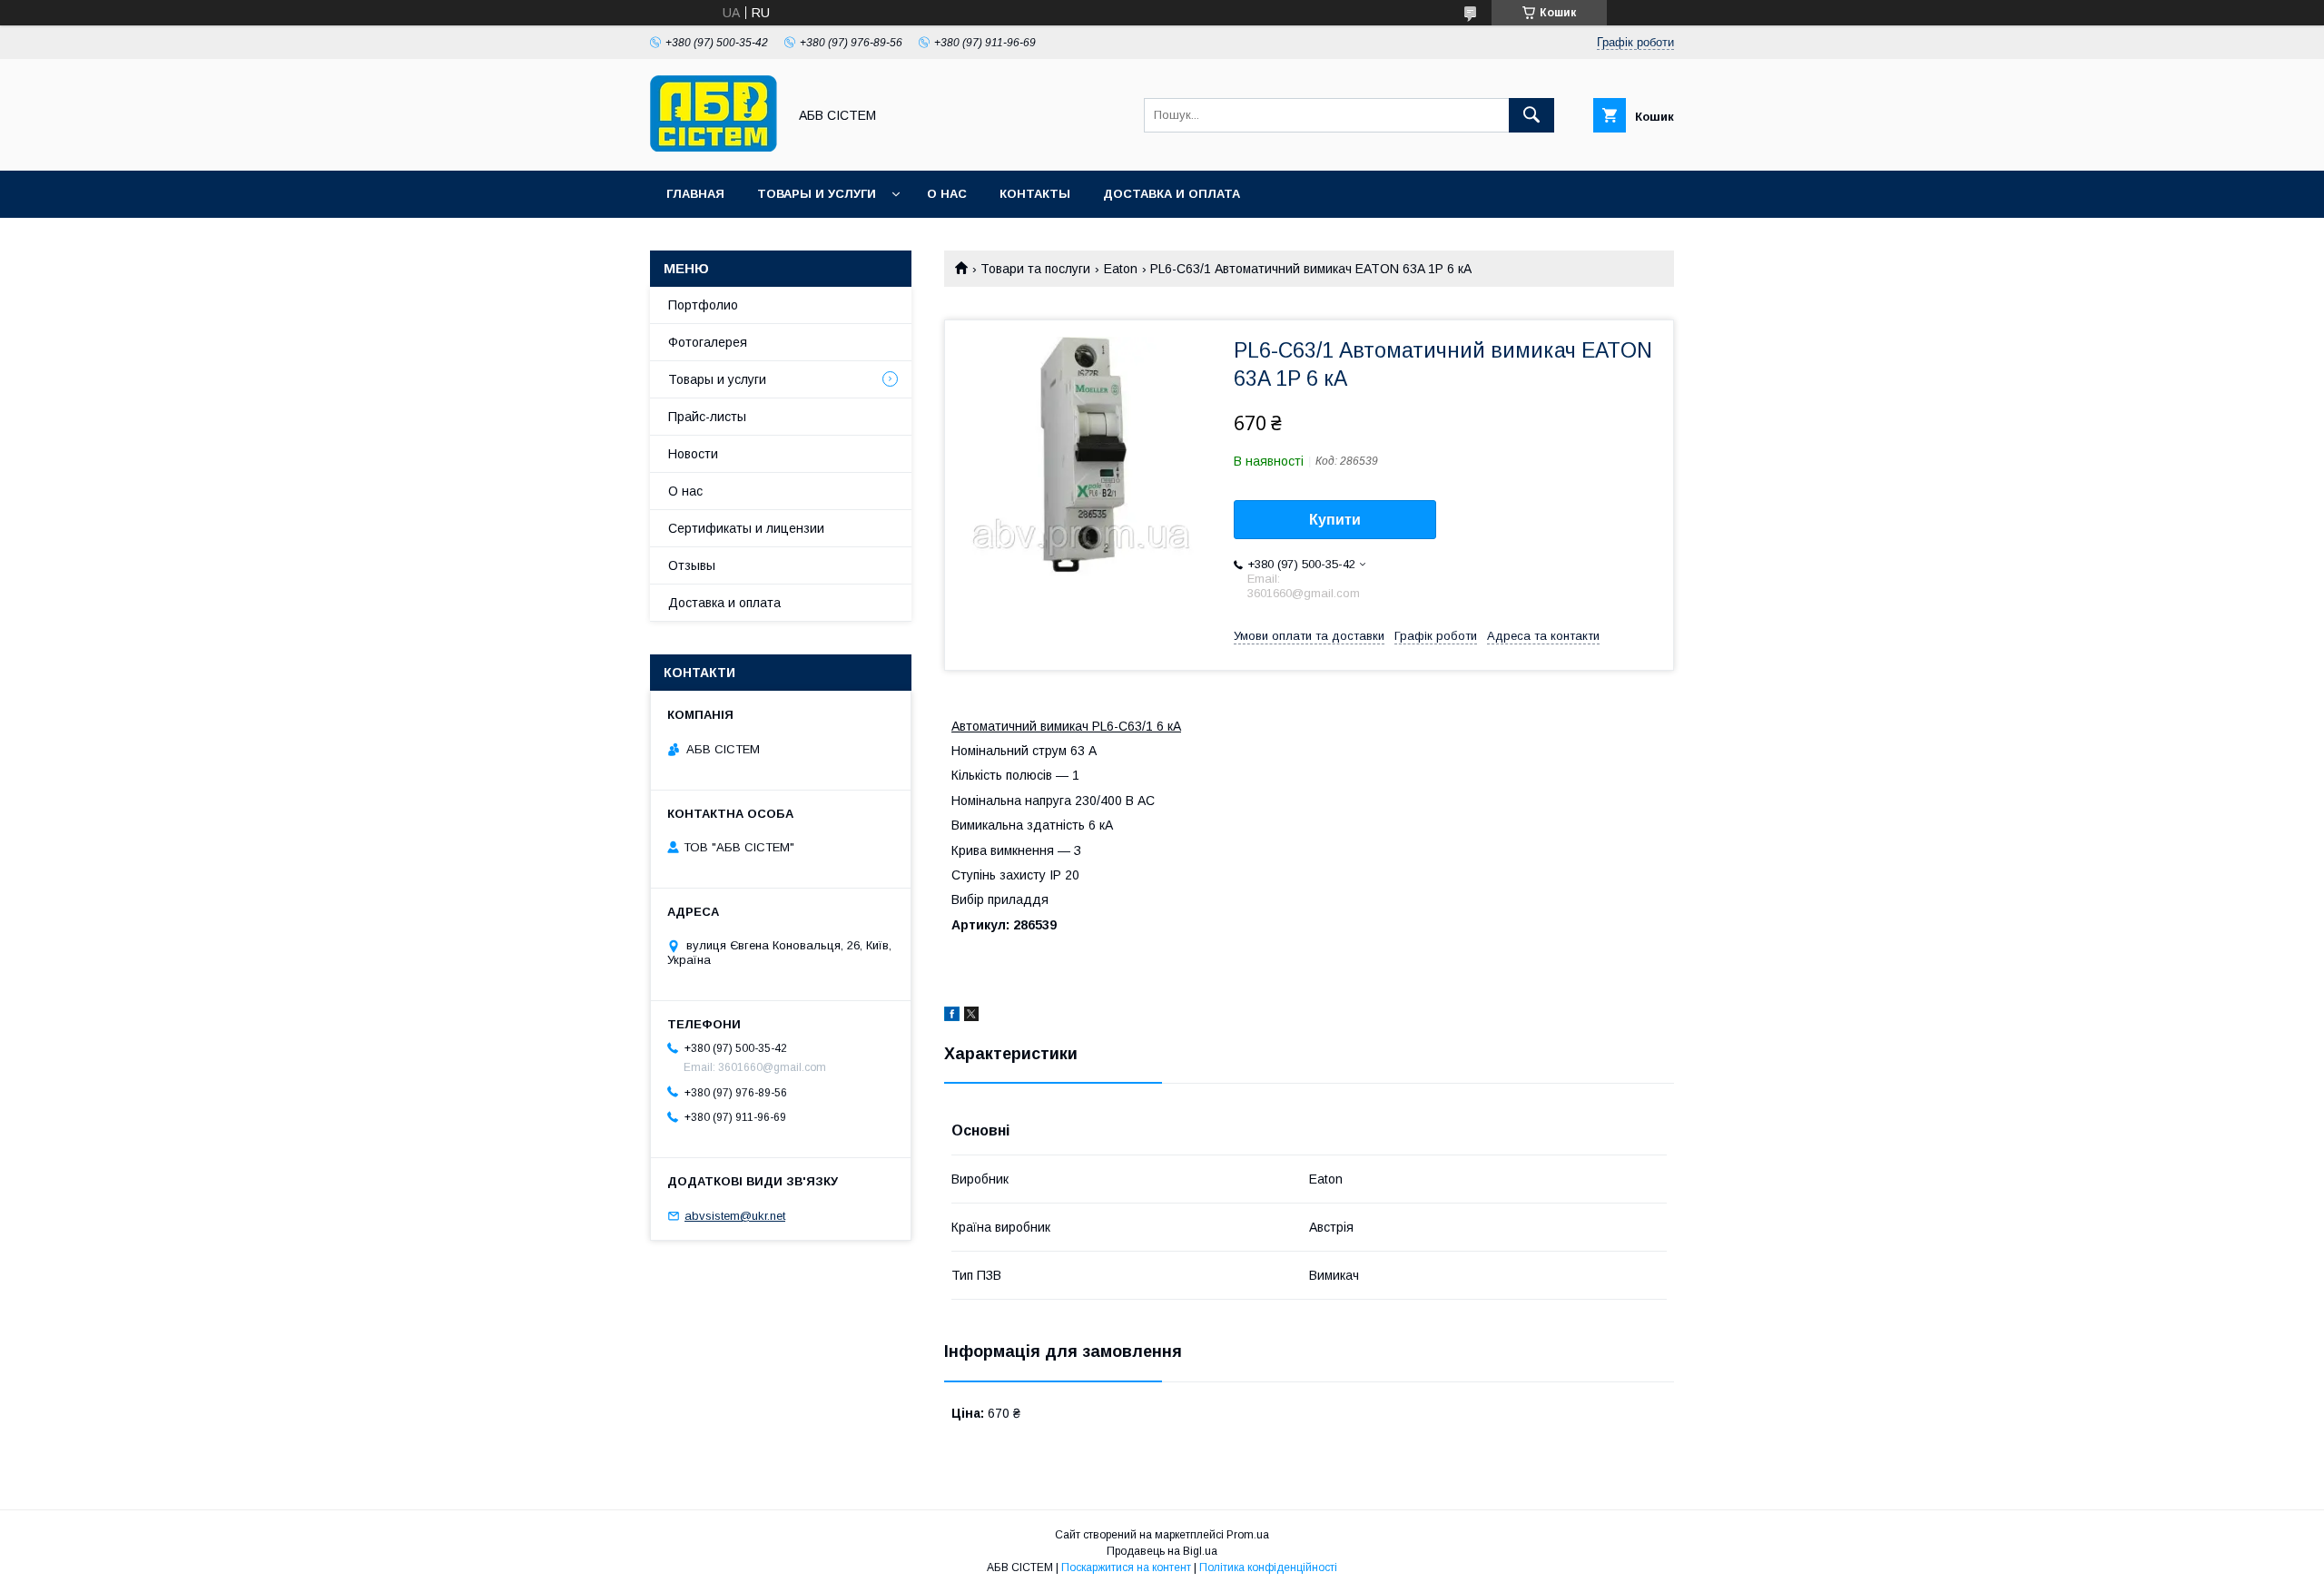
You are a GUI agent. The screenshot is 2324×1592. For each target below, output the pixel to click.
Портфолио (703, 305)
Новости (693, 454)
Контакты (1035, 194)
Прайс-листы (707, 417)
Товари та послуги (1035, 269)
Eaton (1121, 269)
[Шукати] (1531, 115)
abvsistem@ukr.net (735, 1216)
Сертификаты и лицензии (746, 528)
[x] (971, 1017)
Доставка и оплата (1172, 194)
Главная (695, 194)
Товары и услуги (817, 194)
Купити (1335, 520)
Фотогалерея (708, 342)
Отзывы (692, 565)
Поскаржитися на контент (1126, 1567)
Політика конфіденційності (1268, 1567)
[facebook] (952, 1017)
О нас (947, 194)
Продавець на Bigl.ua (1162, 1551)
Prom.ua (1248, 1535)
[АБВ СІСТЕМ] (714, 147)
